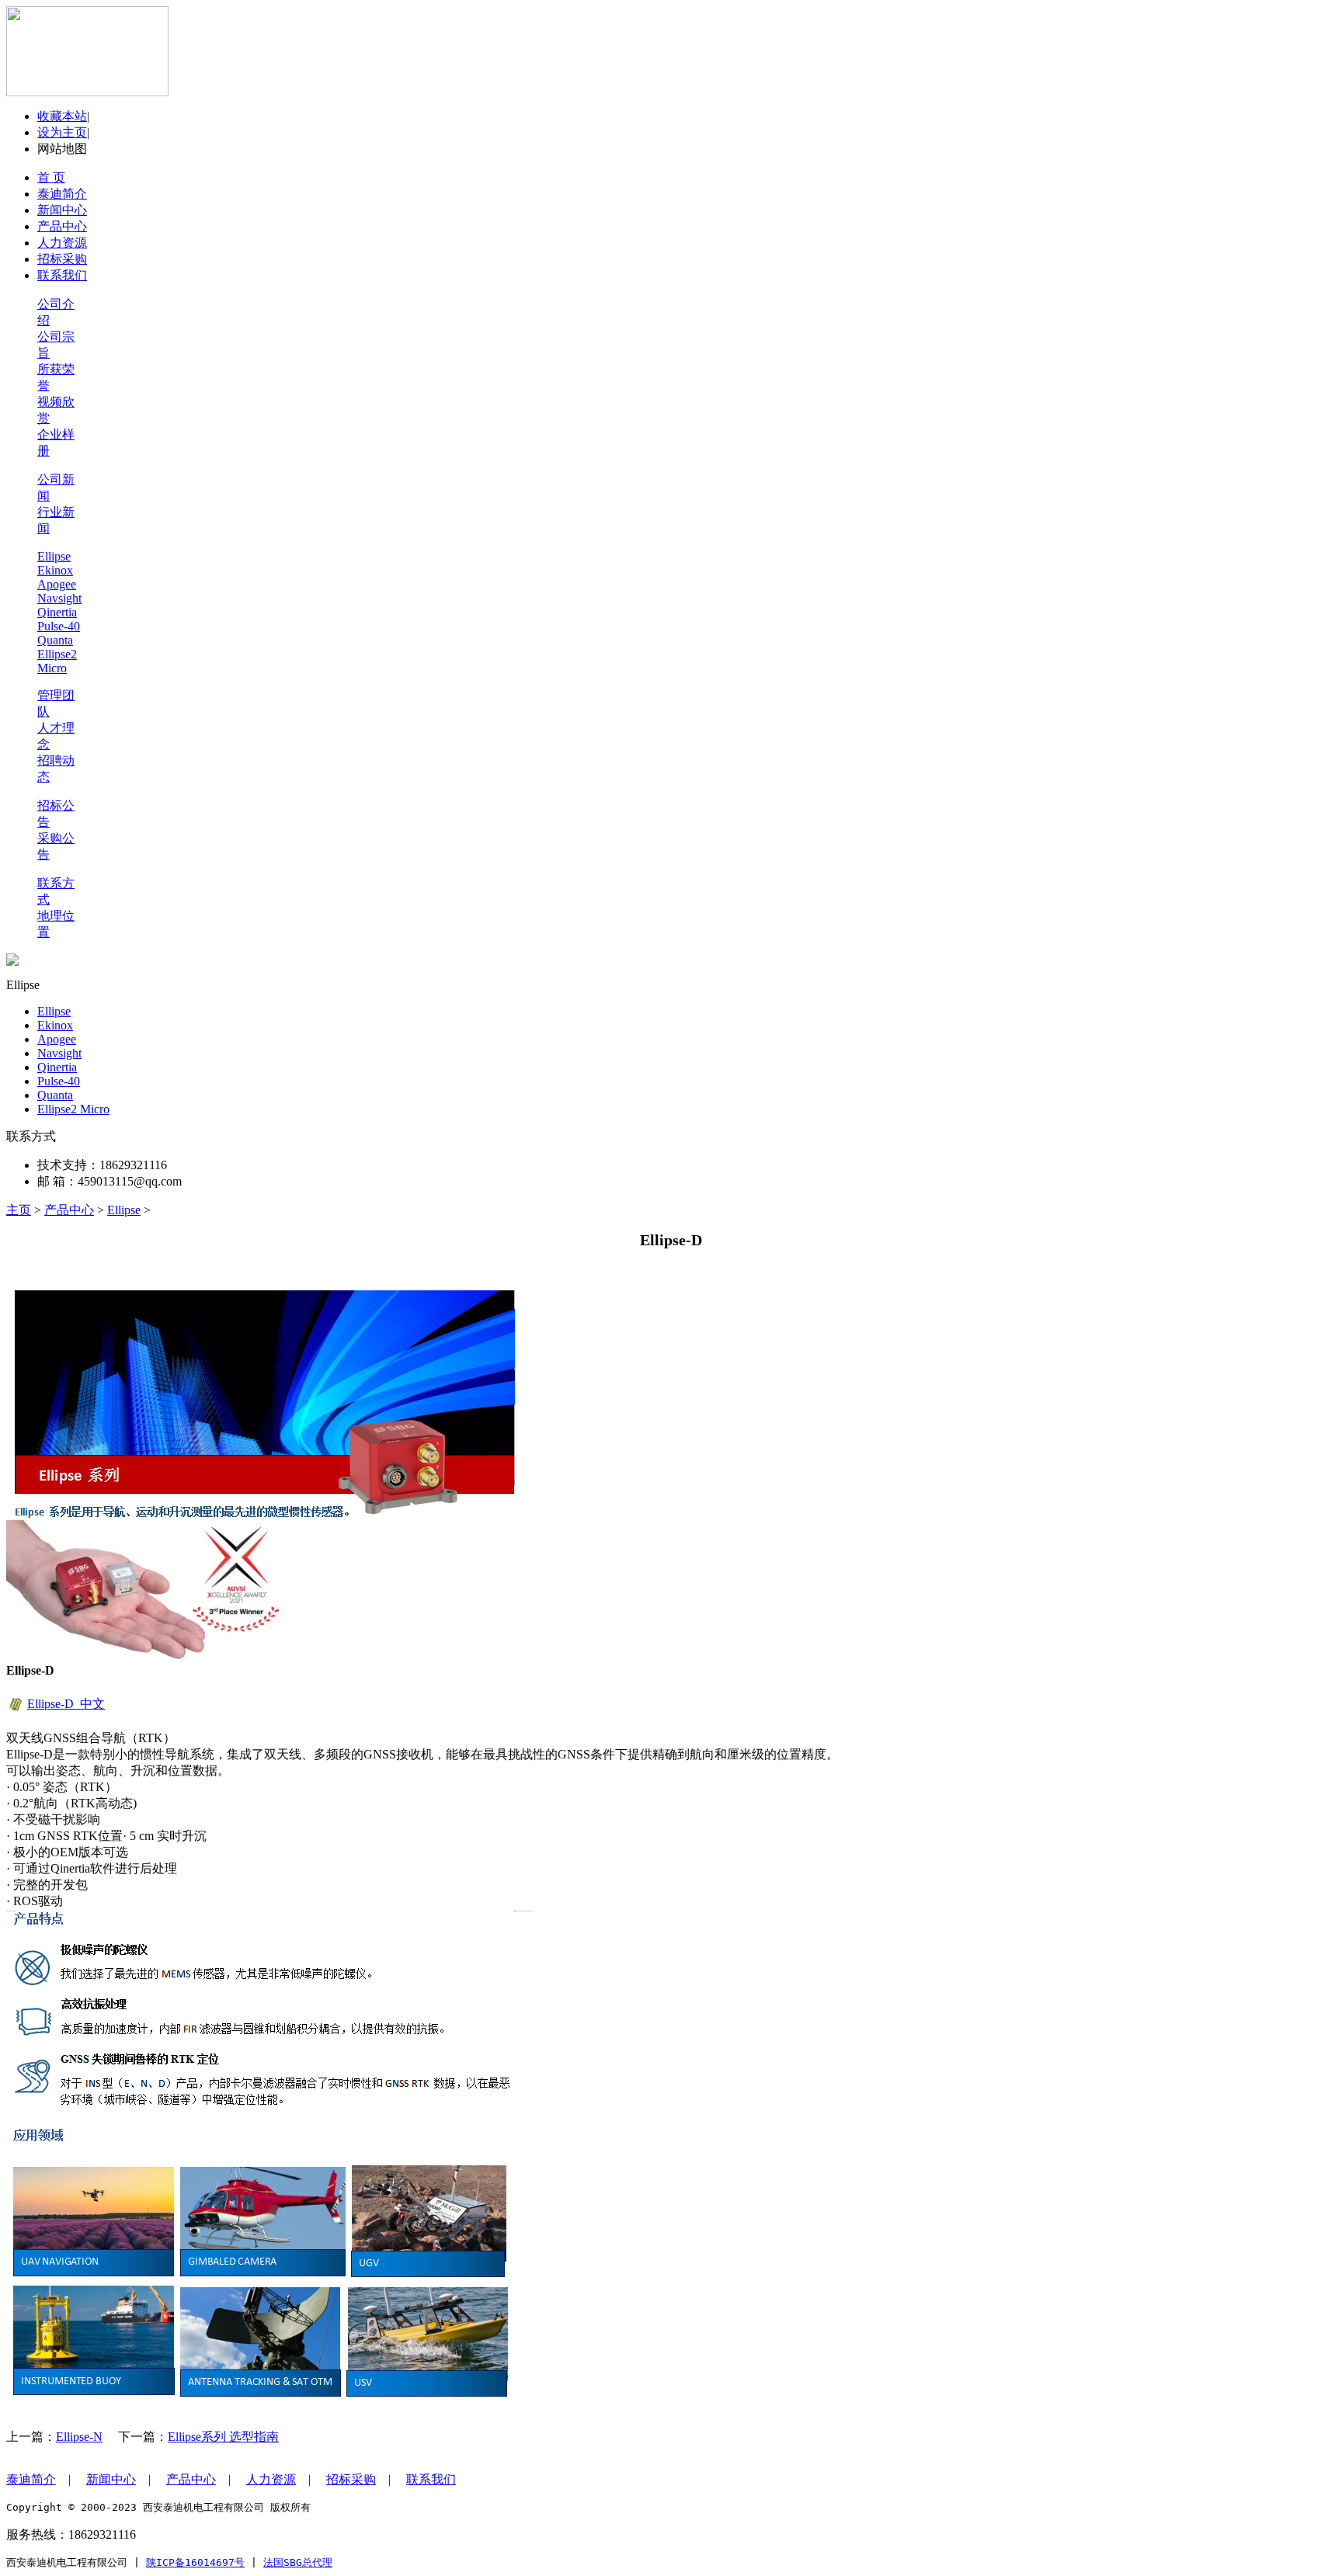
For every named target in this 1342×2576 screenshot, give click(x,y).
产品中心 (69, 1210)
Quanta (55, 640)
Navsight (59, 598)
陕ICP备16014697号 (195, 2562)
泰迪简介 (31, 2479)
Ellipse (54, 556)
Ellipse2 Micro (57, 661)
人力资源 (271, 2479)
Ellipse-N (79, 2437)
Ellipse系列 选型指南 (223, 2437)
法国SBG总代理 (298, 2562)
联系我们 (431, 2479)
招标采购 (351, 2479)
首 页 (51, 177)
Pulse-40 (59, 626)
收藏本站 (62, 116)
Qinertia (57, 612)
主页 (19, 1210)
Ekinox (55, 570)
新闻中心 (111, 2479)
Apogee (57, 584)
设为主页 (62, 132)
